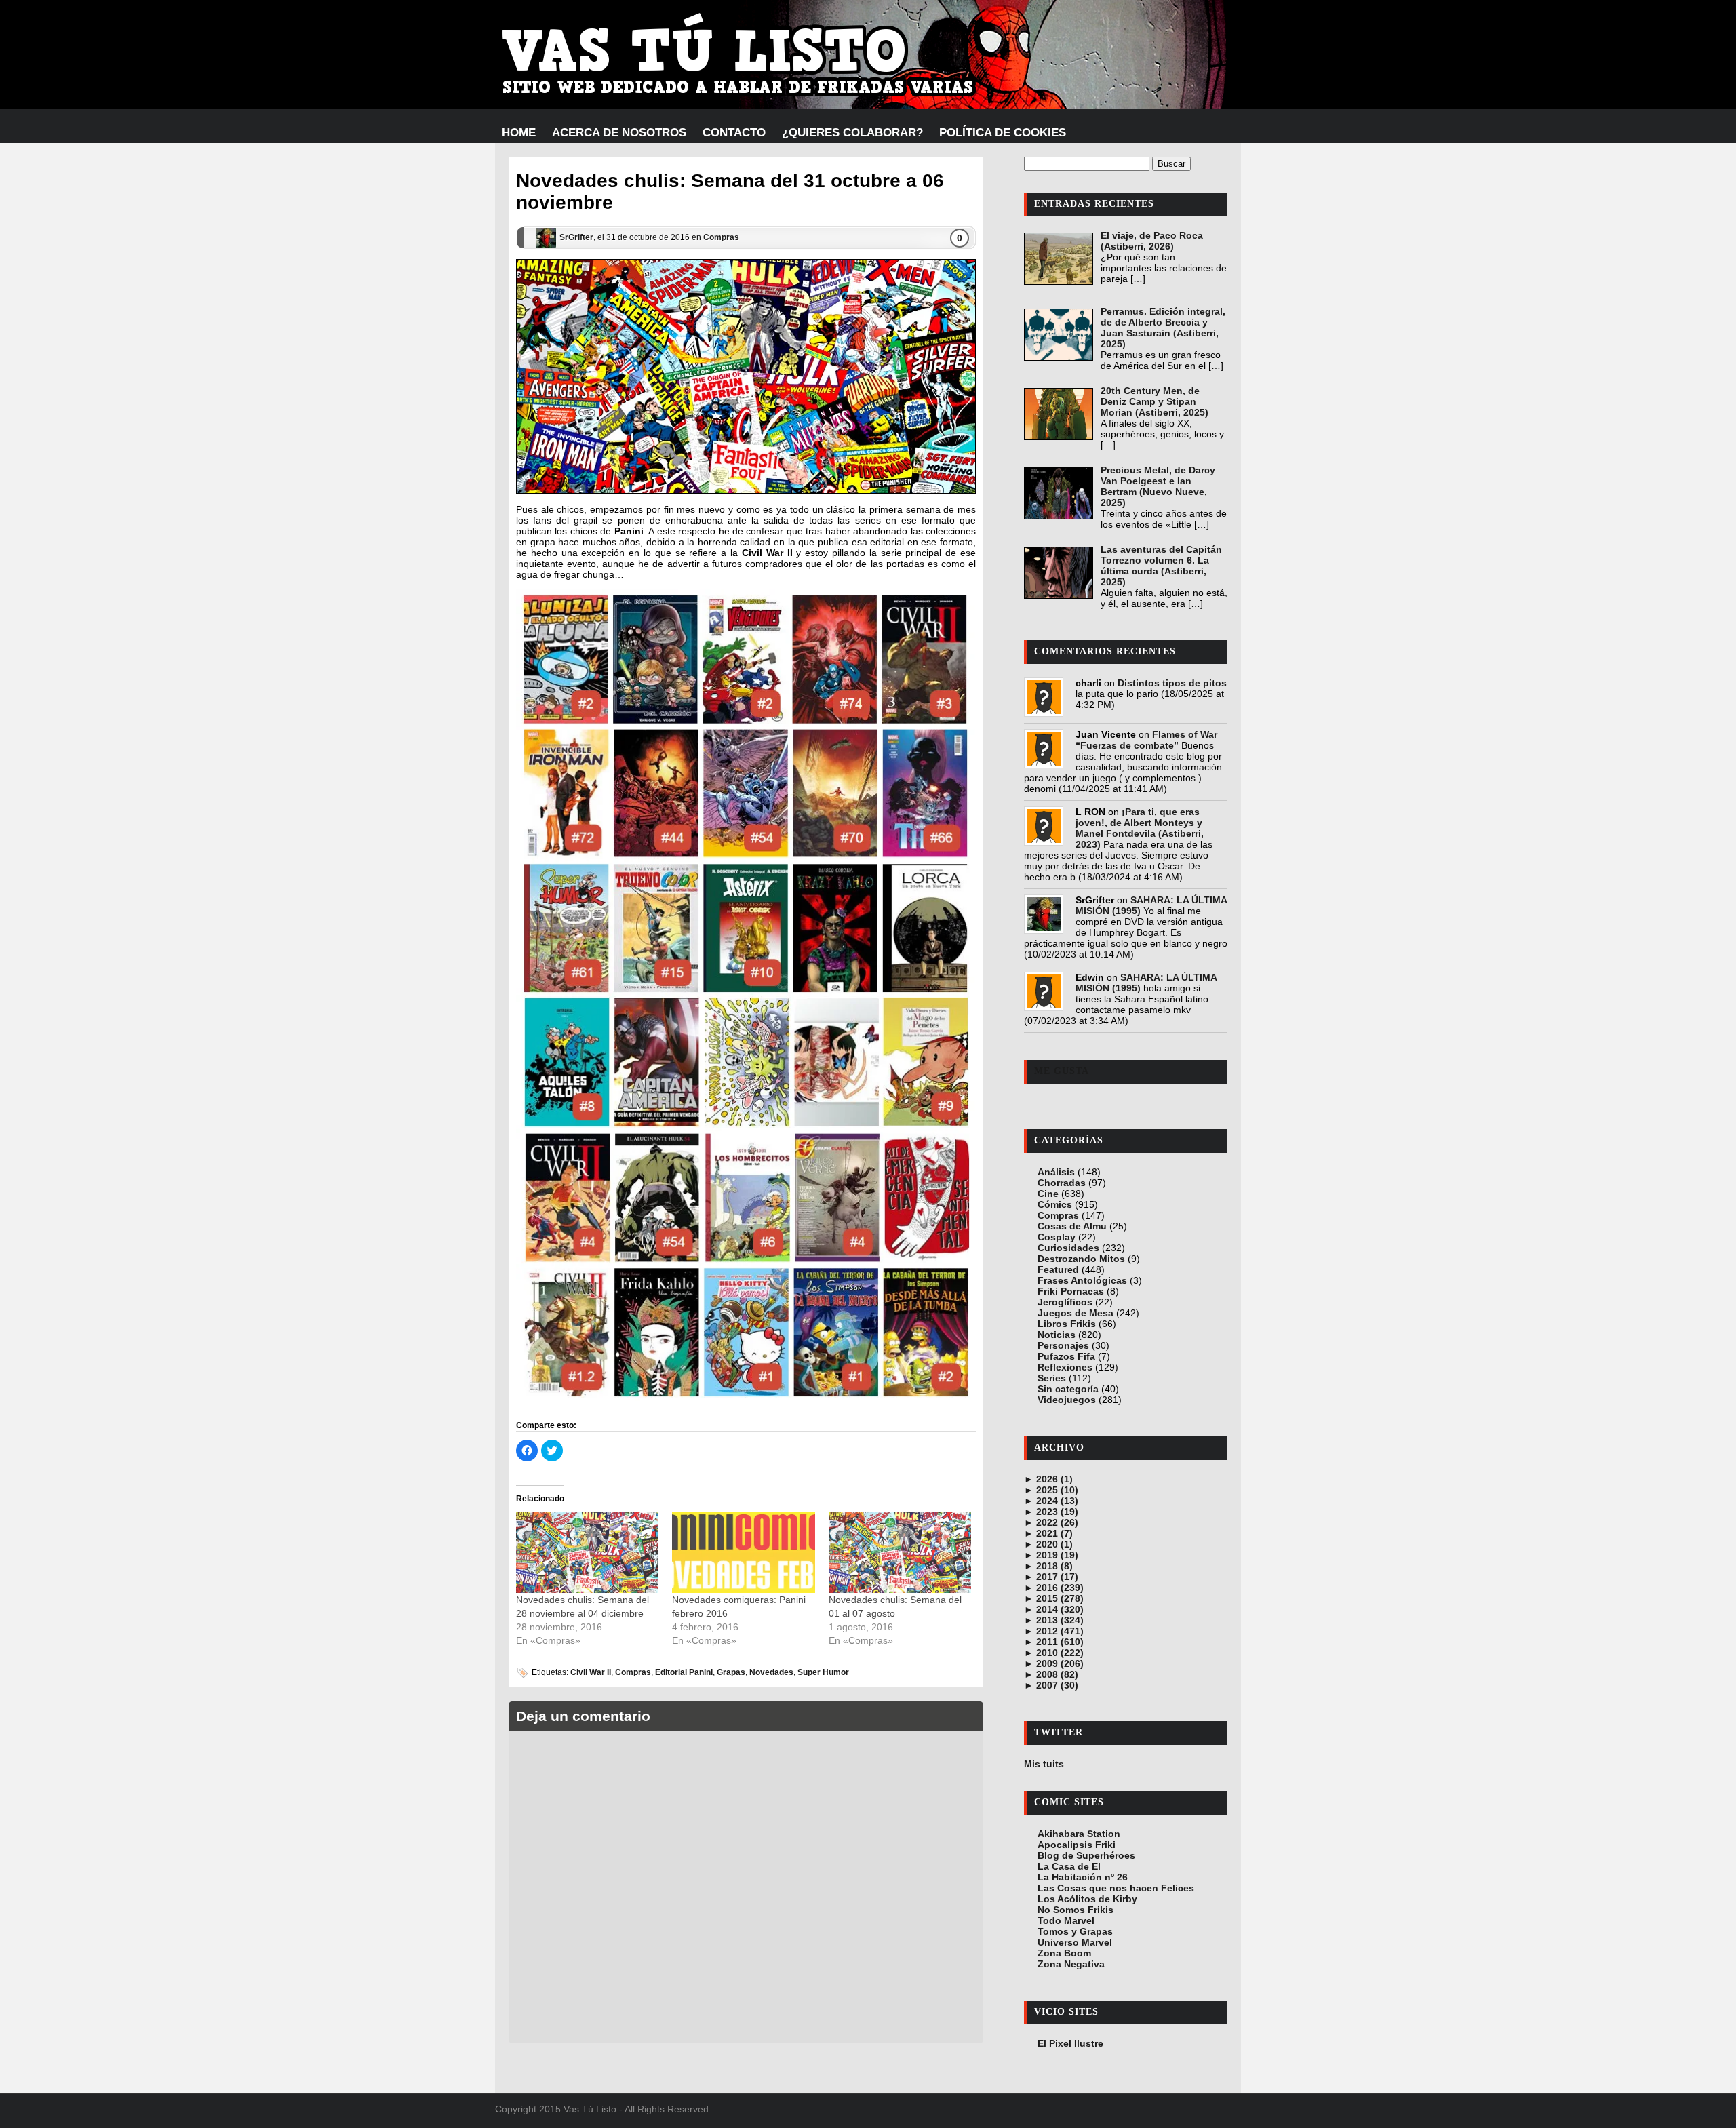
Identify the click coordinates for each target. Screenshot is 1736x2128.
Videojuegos (1067, 1400)
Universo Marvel (1075, 1942)
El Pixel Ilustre (1070, 2043)
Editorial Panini (684, 1672)
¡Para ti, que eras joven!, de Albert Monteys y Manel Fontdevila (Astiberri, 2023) (1140, 828)
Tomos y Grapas (1075, 1931)
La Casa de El (1069, 1866)
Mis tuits (1044, 1764)
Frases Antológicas (1082, 1280)
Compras (721, 237)
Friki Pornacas (1071, 1291)
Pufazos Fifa (1066, 1356)
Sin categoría (1068, 1389)
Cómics (1055, 1204)
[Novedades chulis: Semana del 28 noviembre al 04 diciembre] (587, 1552)
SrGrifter (576, 237)
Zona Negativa (1071, 1964)
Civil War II (591, 1672)
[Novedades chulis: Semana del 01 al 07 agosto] (900, 1552)
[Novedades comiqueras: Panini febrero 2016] (743, 1552)
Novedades (771, 1672)
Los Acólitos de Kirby (1087, 1899)
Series (1052, 1378)
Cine (1048, 1194)
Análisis (1056, 1172)
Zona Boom (1064, 1953)
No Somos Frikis (1076, 1910)
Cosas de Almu (1072, 1226)
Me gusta (1062, 1071)
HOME (519, 133)
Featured (1058, 1269)
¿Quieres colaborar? (852, 133)
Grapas (731, 1672)
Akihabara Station (1079, 1834)
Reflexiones (1065, 1367)
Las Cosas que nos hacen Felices (1116, 1888)
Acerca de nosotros (619, 133)
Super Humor (823, 1672)
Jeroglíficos (1065, 1302)
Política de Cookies (1003, 133)
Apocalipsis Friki (1077, 1845)
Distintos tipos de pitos (1172, 683)
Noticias (1057, 1335)
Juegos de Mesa (1076, 1313)
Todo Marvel (1066, 1920)
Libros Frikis (1067, 1324)
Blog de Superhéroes (1086, 1855)
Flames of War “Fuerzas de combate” (1146, 740)
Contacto (734, 133)
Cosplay (1057, 1237)
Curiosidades (1068, 1248)
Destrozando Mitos (1081, 1259)
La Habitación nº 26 (1083, 1877)
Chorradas (1062, 1183)
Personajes (1063, 1345)
